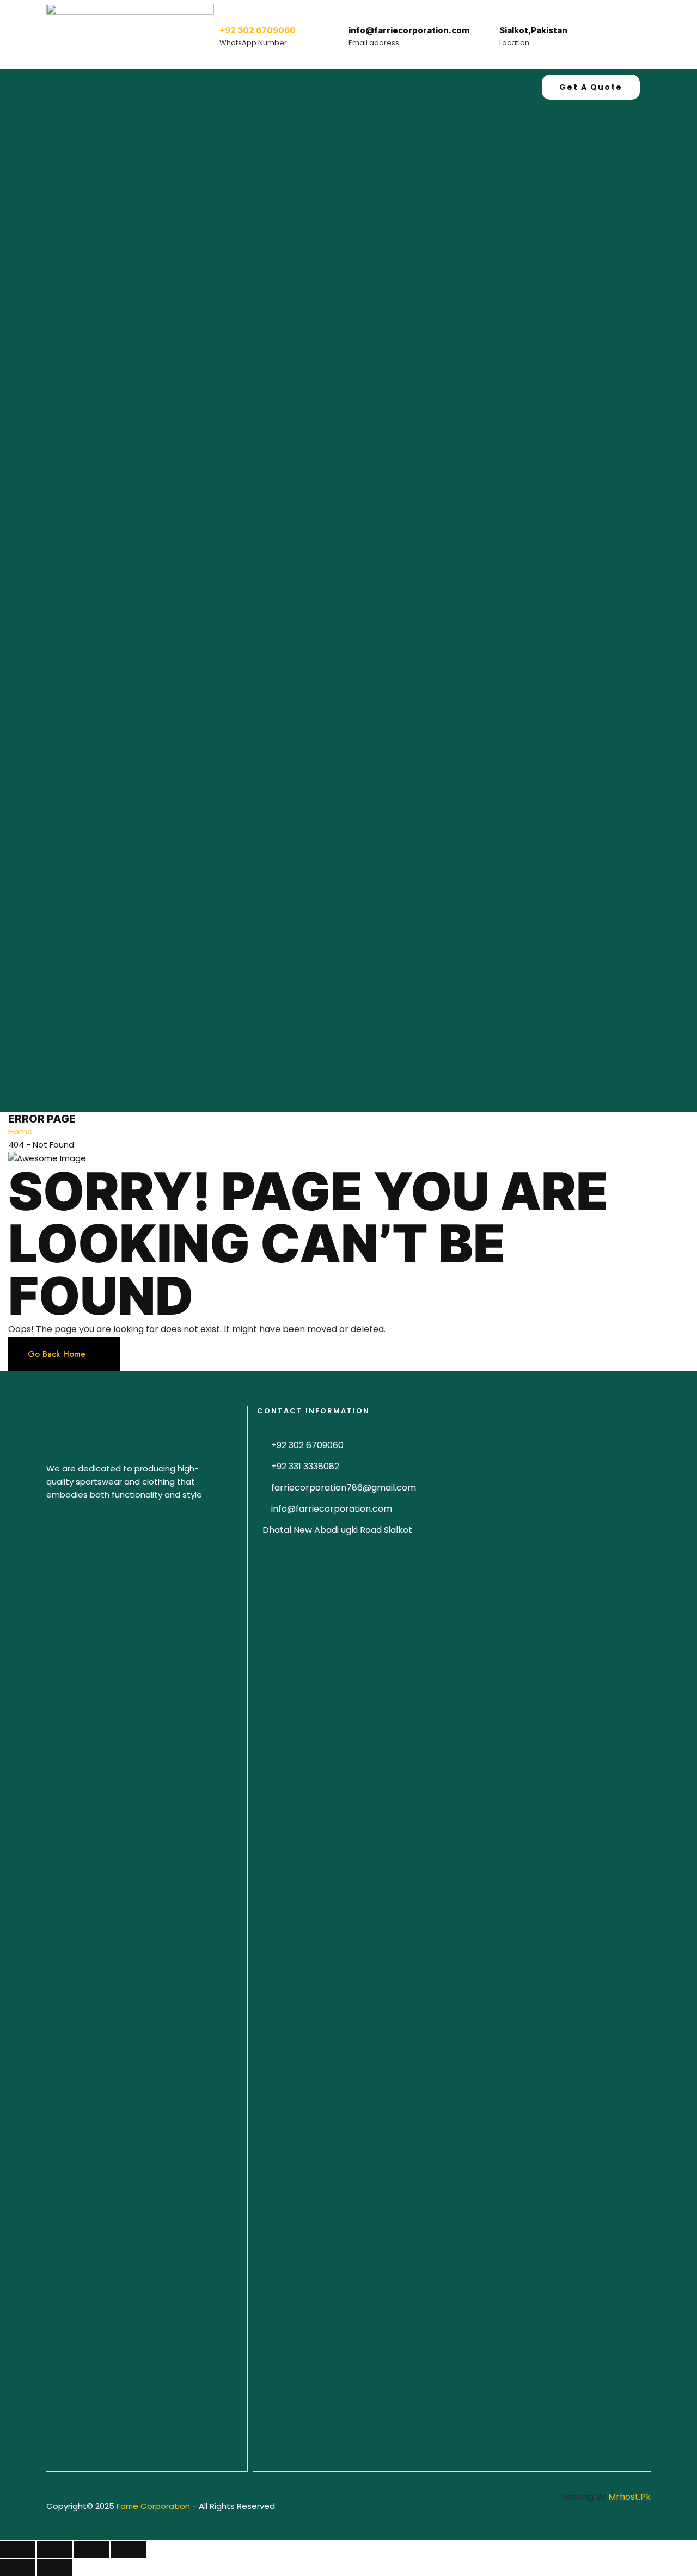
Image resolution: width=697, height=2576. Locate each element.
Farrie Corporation (154, 2506)
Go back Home (57, 1354)
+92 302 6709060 (258, 30)
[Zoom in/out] (129, 2549)
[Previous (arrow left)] (17, 2567)
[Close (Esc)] (17, 2549)
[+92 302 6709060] (230, 11)
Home (20, 1131)
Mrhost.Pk (629, 2497)
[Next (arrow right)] (54, 2567)
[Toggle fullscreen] (91, 2549)
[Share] (54, 2549)
